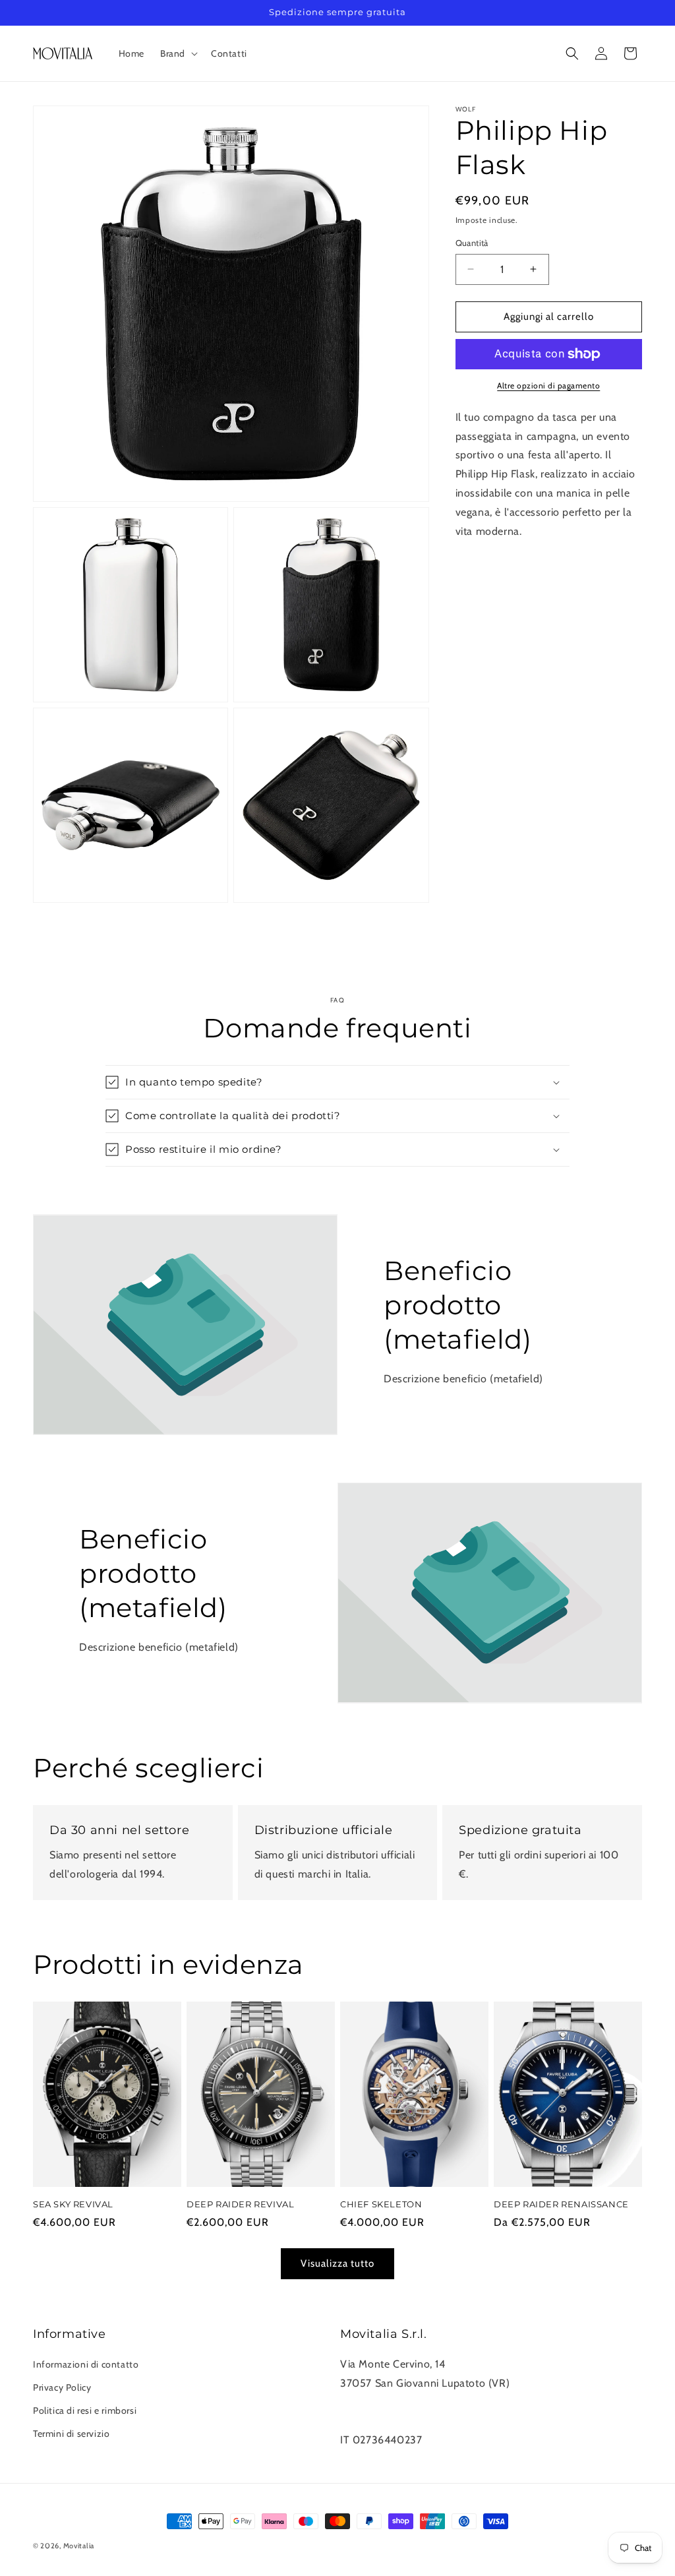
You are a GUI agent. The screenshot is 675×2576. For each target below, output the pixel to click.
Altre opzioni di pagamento (548, 385)
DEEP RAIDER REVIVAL (240, 2204)
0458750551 (372, 2402)
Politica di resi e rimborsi (85, 2410)
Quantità (472, 243)
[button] (178, 53)
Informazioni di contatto (86, 2364)
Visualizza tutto (337, 2263)
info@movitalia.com (388, 2421)
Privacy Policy (62, 2387)
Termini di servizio (71, 2434)
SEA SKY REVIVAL (73, 2204)
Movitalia (79, 2546)
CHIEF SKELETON (381, 2204)
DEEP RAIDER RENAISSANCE (561, 2204)
